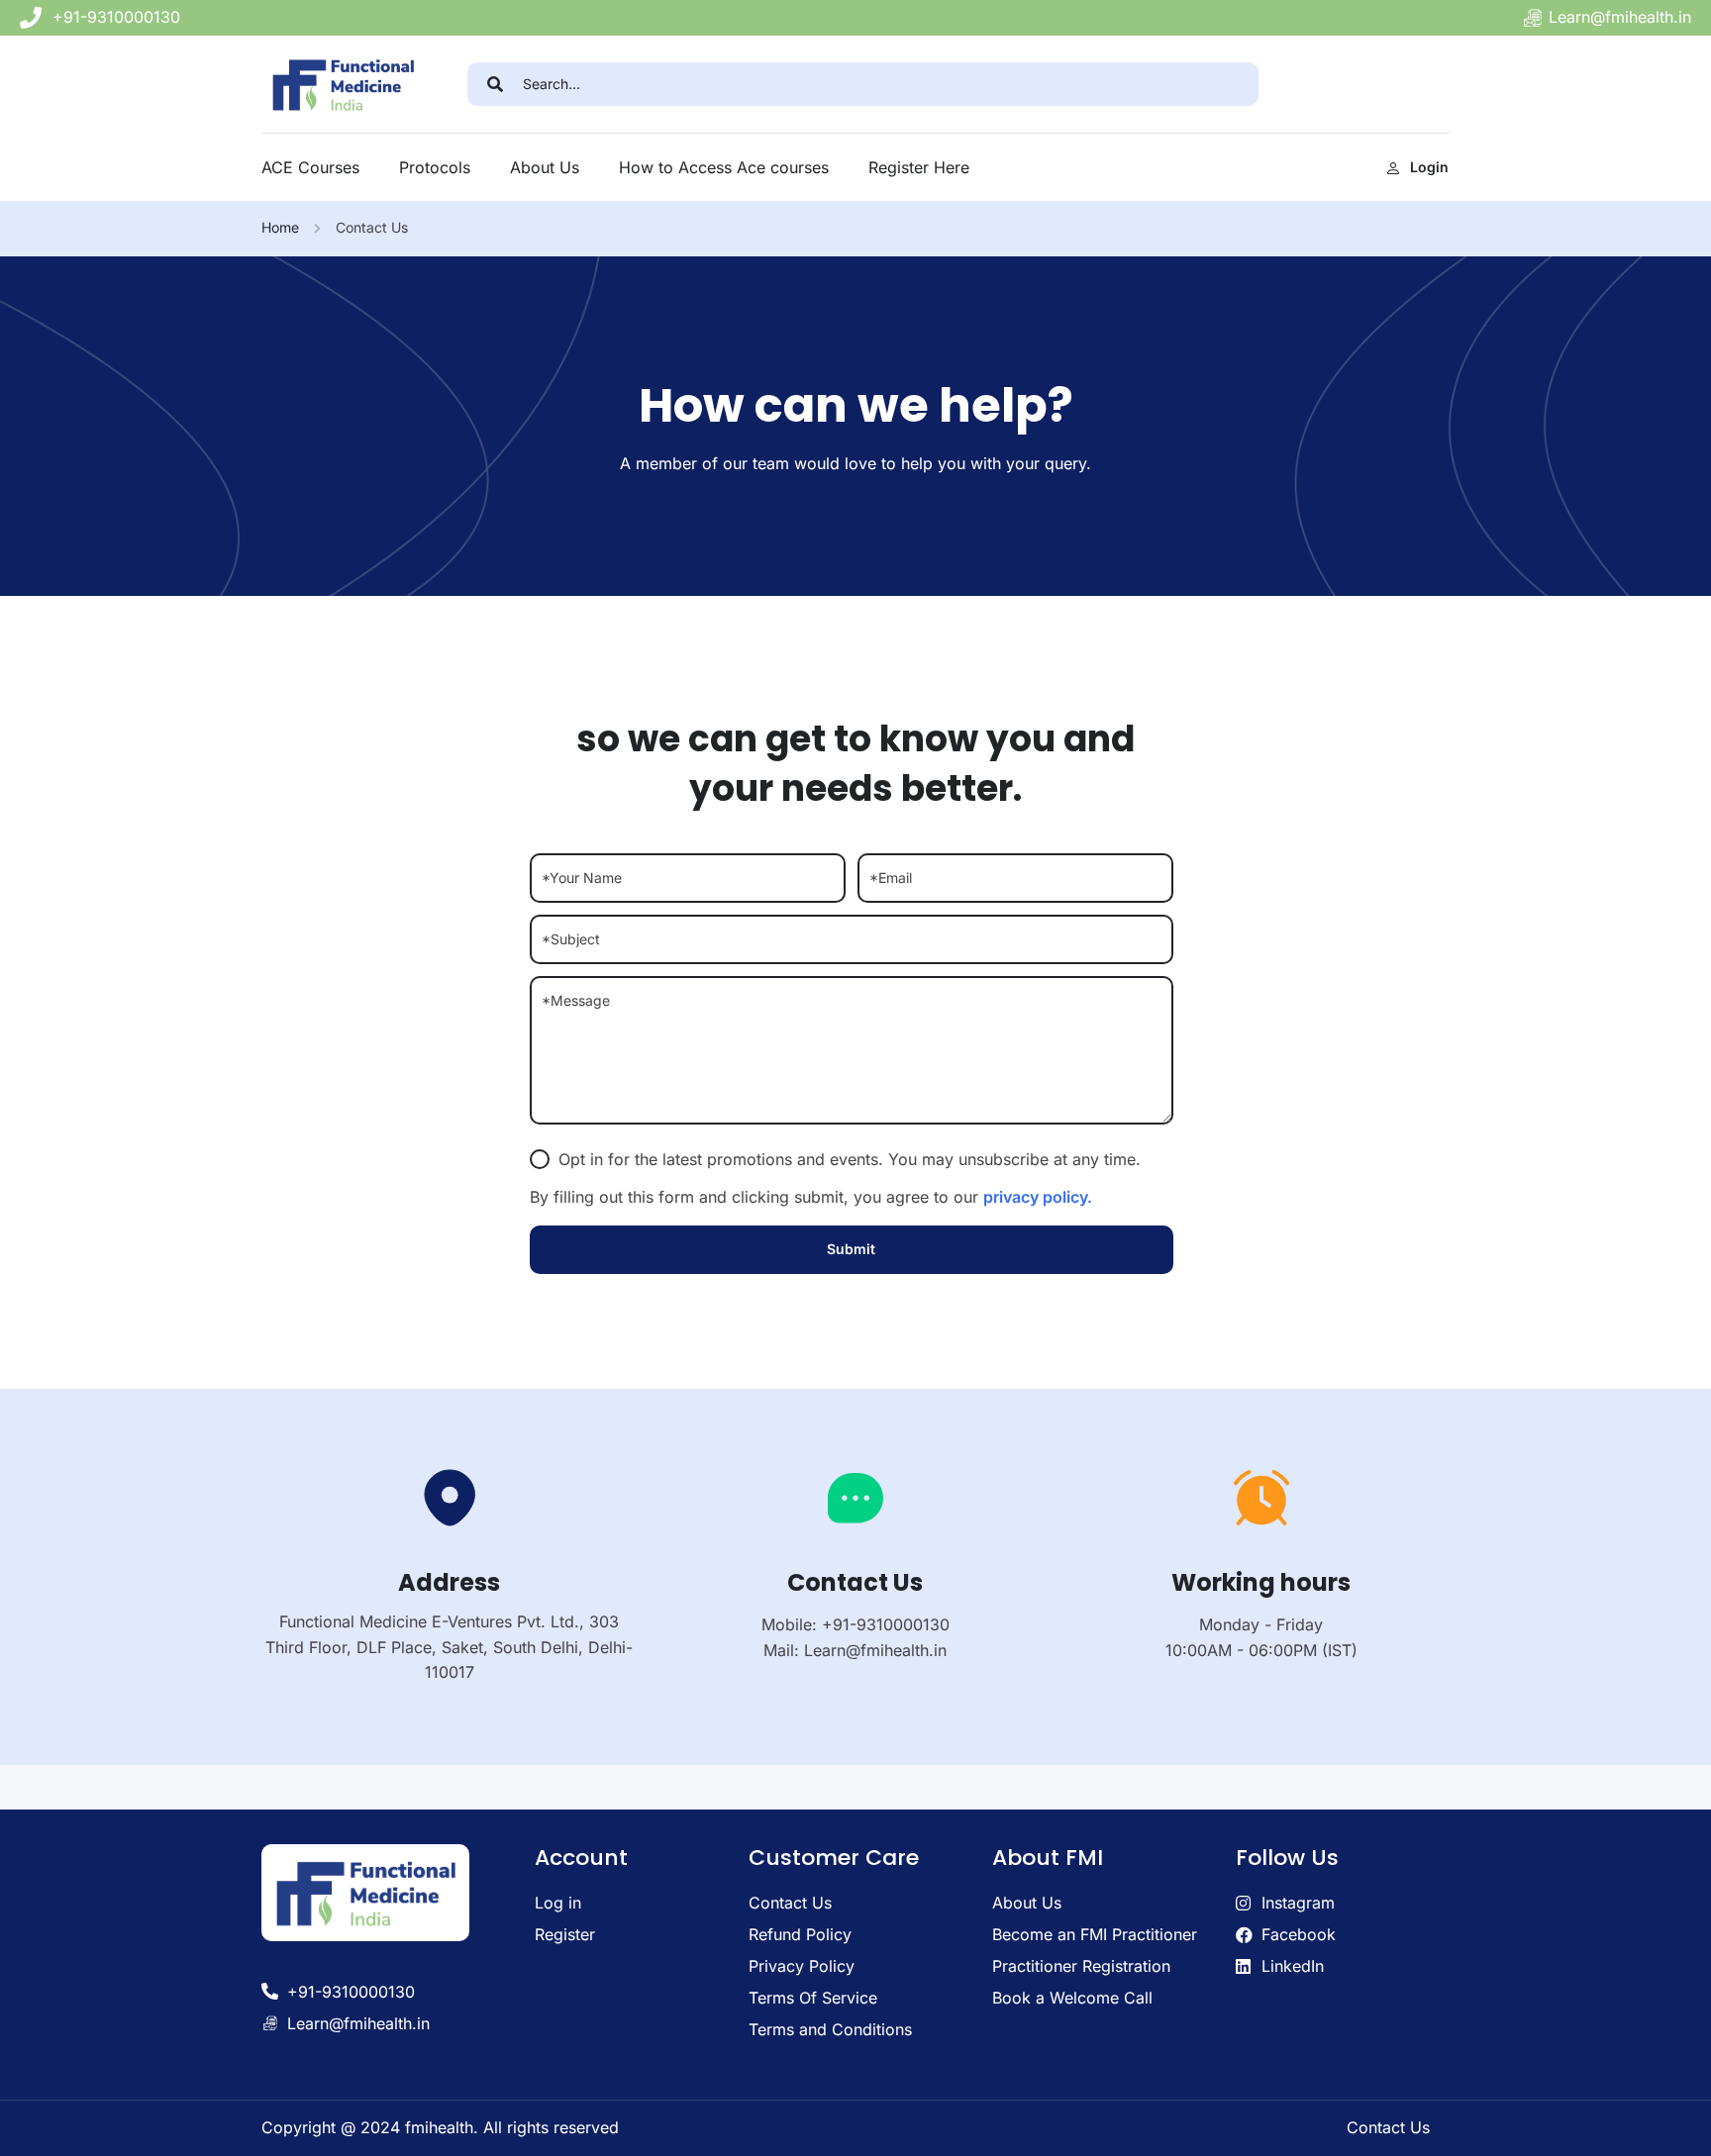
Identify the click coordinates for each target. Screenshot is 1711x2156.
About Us (545, 167)
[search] (495, 84)
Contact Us (1388, 2127)
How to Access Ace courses (724, 167)
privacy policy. (1038, 1197)
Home (280, 227)
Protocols (435, 167)
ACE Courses (310, 167)
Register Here (919, 167)
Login (1429, 167)
